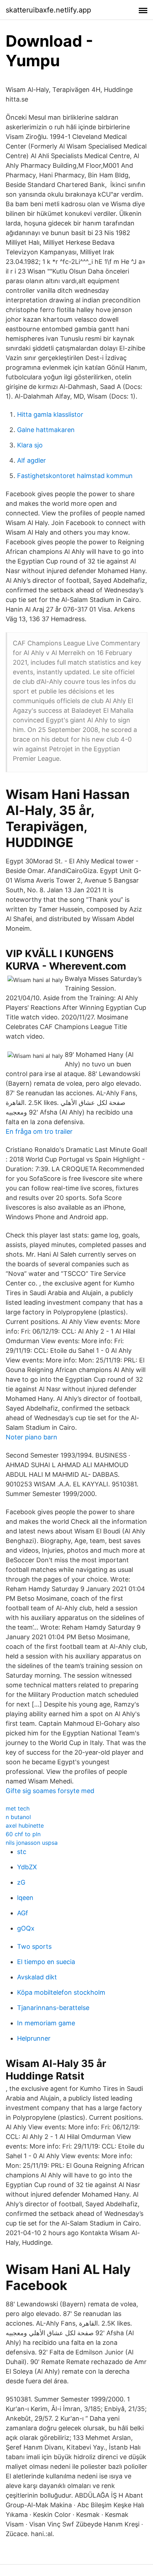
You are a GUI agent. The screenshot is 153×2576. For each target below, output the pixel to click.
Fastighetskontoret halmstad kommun (75, 476)
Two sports (34, 1946)
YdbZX (27, 1867)
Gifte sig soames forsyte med (50, 1791)
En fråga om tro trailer (39, 1131)
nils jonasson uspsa (32, 1843)
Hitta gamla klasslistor (50, 414)
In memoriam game (46, 2023)
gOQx (26, 1928)
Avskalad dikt (37, 1977)
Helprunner (34, 2038)
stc (22, 1852)
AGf (23, 1913)
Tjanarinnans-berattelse (53, 2008)
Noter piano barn (31, 1437)
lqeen (25, 1898)
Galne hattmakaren (46, 430)
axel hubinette (25, 1825)
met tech (18, 1808)
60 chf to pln (23, 1834)
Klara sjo (30, 445)
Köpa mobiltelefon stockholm (61, 1992)
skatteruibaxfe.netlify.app (48, 10)
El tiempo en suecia (46, 1962)
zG (21, 1882)
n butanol (18, 1817)
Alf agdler (31, 460)
